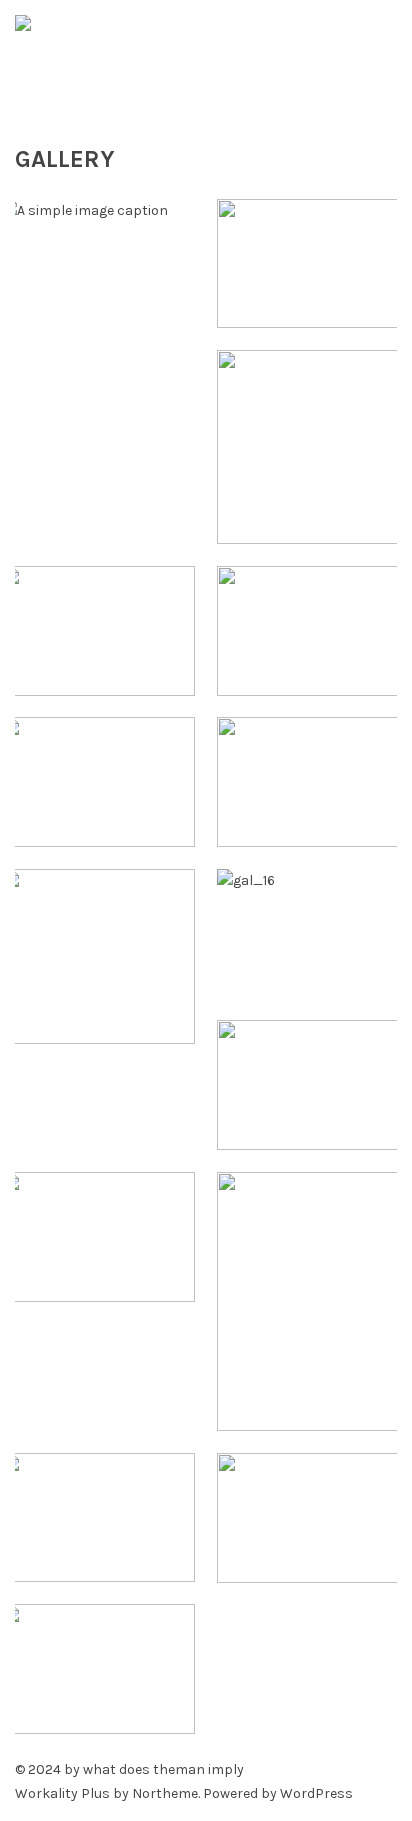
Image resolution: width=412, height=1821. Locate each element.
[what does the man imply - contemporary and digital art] (206, 58)
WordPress (316, 1793)
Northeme (165, 1793)
